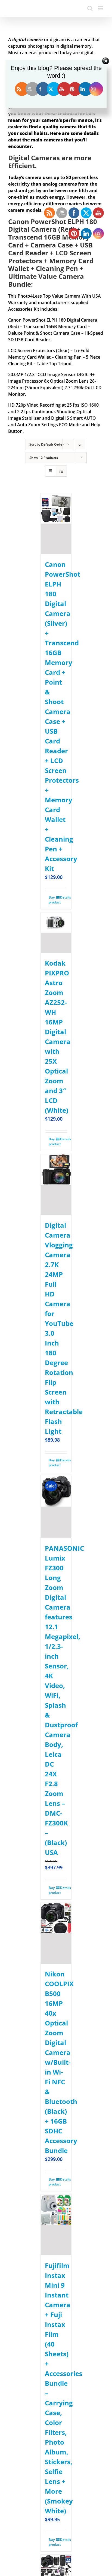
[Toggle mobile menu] (101, 8)
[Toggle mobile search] (90, 8)
